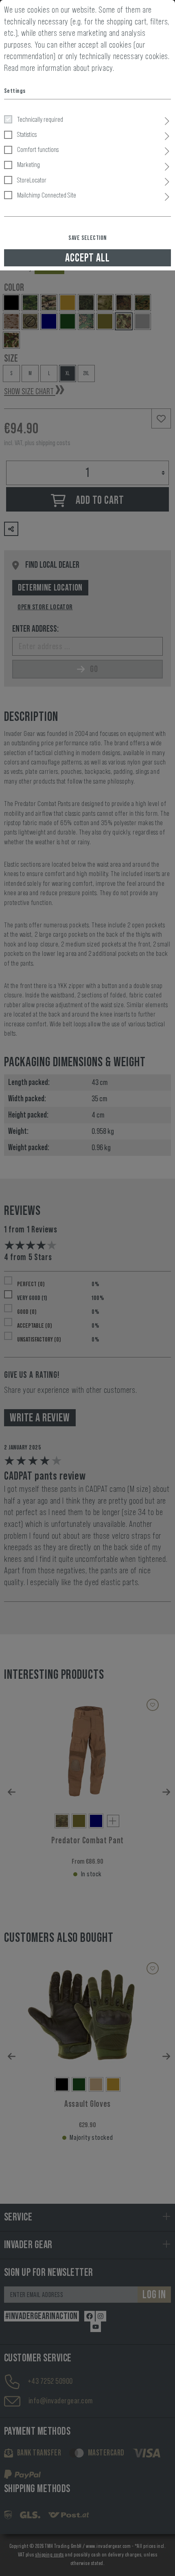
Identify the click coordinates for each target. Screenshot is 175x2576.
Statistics (27, 134)
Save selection (87, 238)
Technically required (40, 119)
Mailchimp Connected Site (47, 195)
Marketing (28, 165)
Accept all (87, 258)
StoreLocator (32, 180)
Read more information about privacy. (59, 68)
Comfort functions (38, 149)
